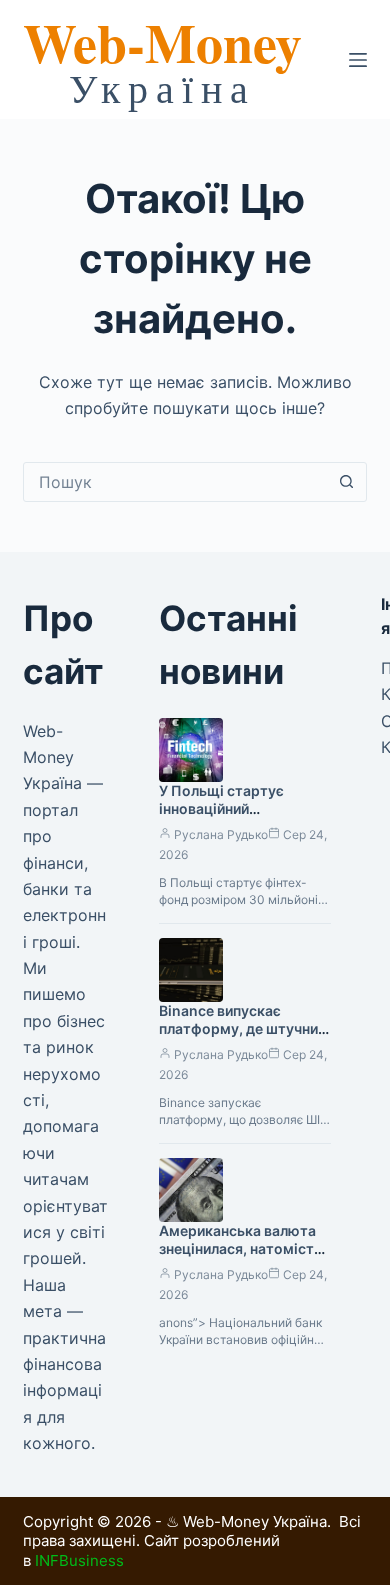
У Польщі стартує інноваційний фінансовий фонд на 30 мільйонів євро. (239, 819)
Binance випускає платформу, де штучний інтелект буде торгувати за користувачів (244, 1039)
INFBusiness (79, 1560)
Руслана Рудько (221, 834)
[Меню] (358, 60)
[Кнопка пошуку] (347, 482)
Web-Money (162, 42)
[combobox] (175, 482)
